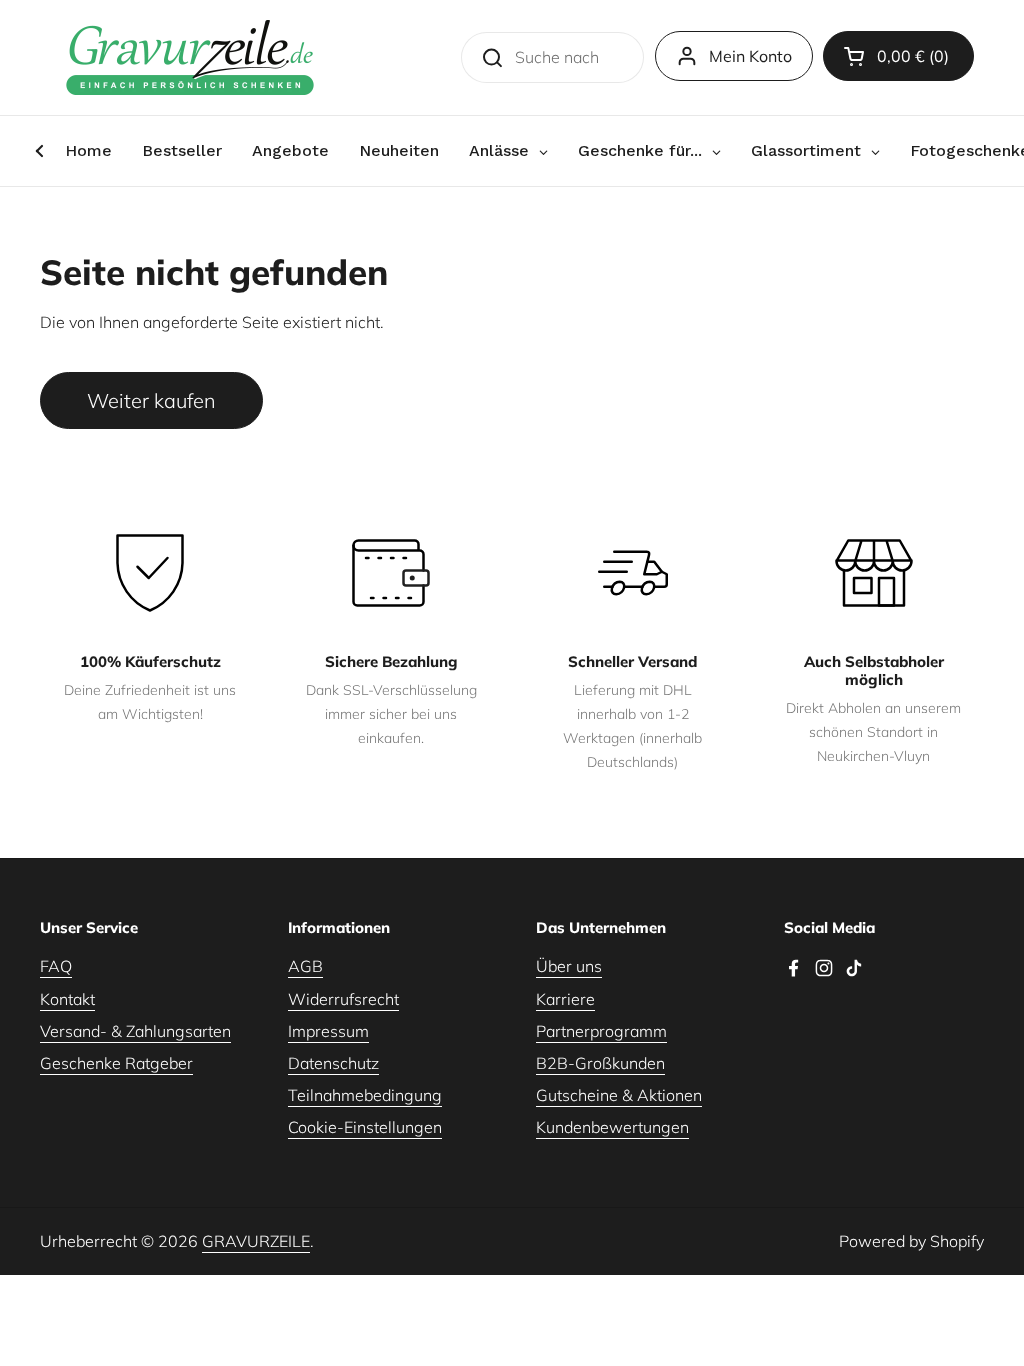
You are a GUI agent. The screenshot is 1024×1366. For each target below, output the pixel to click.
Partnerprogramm (601, 1031)
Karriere (565, 999)
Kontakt (67, 999)
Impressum (328, 1031)
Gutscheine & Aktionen (619, 1095)
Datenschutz (333, 1063)
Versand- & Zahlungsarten (135, 1031)
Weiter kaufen (151, 400)
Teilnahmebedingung (365, 1095)
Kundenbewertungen (612, 1127)
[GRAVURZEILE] (190, 57)
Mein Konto (750, 56)
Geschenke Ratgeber (116, 1063)
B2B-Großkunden (600, 1063)
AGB (305, 966)
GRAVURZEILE (256, 1241)
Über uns (569, 966)
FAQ (56, 966)
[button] (898, 56)
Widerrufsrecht (343, 999)
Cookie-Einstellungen (365, 1127)
